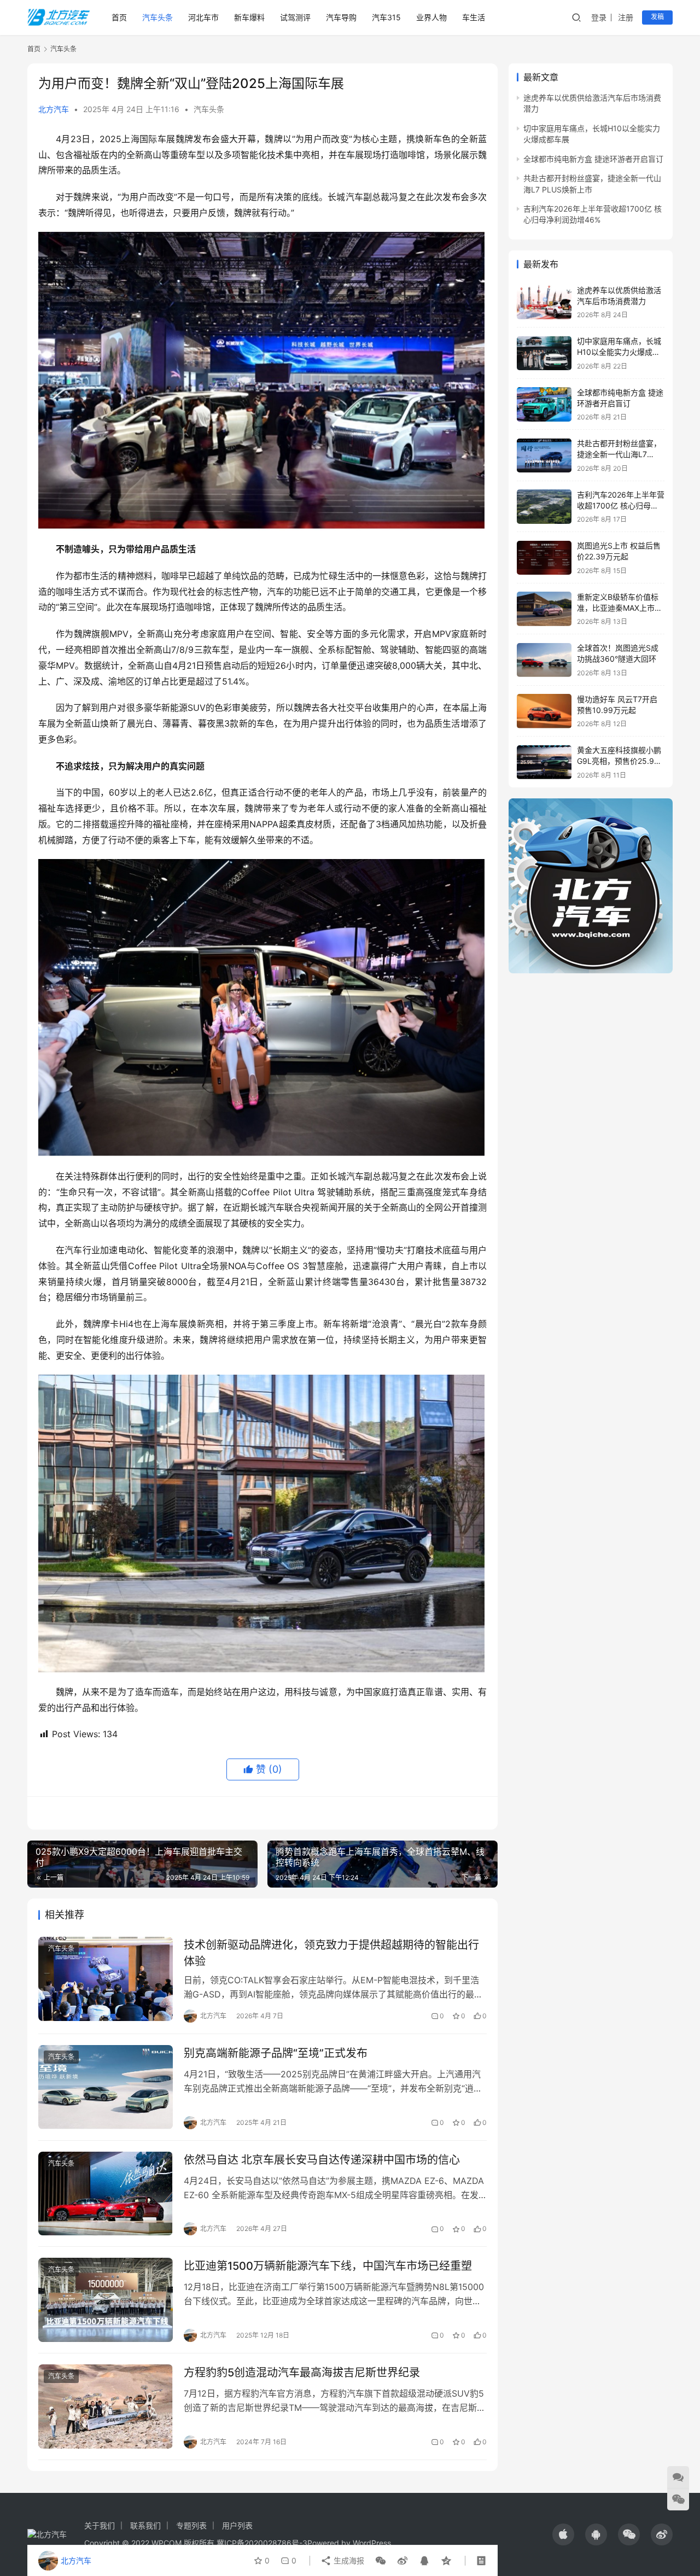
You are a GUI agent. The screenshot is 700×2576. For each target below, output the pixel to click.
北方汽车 (54, 109)
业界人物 (431, 17)
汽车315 (386, 17)
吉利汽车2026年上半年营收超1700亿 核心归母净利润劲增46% (621, 505)
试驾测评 (295, 17)
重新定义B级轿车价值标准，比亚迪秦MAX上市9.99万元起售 (618, 608)
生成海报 (348, 2560)
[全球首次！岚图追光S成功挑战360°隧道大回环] (544, 660)
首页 (119, 17)
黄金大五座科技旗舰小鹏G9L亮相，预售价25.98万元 (619, 761)
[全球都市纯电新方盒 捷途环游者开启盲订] (544, 404)
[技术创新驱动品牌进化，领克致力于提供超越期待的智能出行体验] (106, 1979)
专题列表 (191, 2525)
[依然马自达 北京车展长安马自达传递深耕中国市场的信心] (106, 2194)
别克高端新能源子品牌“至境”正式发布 (276, 2053)
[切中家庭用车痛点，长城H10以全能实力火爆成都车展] (544, 354)
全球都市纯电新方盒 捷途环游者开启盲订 (593, 159)
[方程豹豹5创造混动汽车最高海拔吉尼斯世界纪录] (106, 2406)
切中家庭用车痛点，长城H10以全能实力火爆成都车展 (619, 352)
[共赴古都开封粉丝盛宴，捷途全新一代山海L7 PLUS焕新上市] (544, 456)
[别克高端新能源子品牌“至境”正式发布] (106, 2087)
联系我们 (145, 2525)
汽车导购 (341, 17)
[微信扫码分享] (381, 2561)
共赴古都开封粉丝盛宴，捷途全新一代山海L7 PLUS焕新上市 (619, 454)
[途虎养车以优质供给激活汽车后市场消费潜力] (544, 302)
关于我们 (100, 2525)
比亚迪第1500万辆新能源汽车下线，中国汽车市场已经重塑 (328, 2266)
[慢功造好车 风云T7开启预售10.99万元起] (544, 711)
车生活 (474, 17)
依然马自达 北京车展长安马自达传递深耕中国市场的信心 (322, 2160)
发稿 (657, 17)
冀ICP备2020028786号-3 (262, 2543)
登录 (599, 17)
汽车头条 (157, 17)
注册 (626, 17)
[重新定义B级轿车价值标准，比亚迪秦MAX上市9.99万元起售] (544, 609)
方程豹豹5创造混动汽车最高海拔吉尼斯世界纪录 (302, 2373)
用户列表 (237, 2525)
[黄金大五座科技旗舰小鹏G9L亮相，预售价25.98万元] (544, 763)
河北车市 (203, 17)
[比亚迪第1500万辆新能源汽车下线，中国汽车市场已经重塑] (106, 2300)
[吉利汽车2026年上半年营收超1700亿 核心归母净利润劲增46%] (544, 507)
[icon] (563, 2534)
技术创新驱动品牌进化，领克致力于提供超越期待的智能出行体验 (331, 1953)
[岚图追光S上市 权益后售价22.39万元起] (544, 558)
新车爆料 (249, 17)
